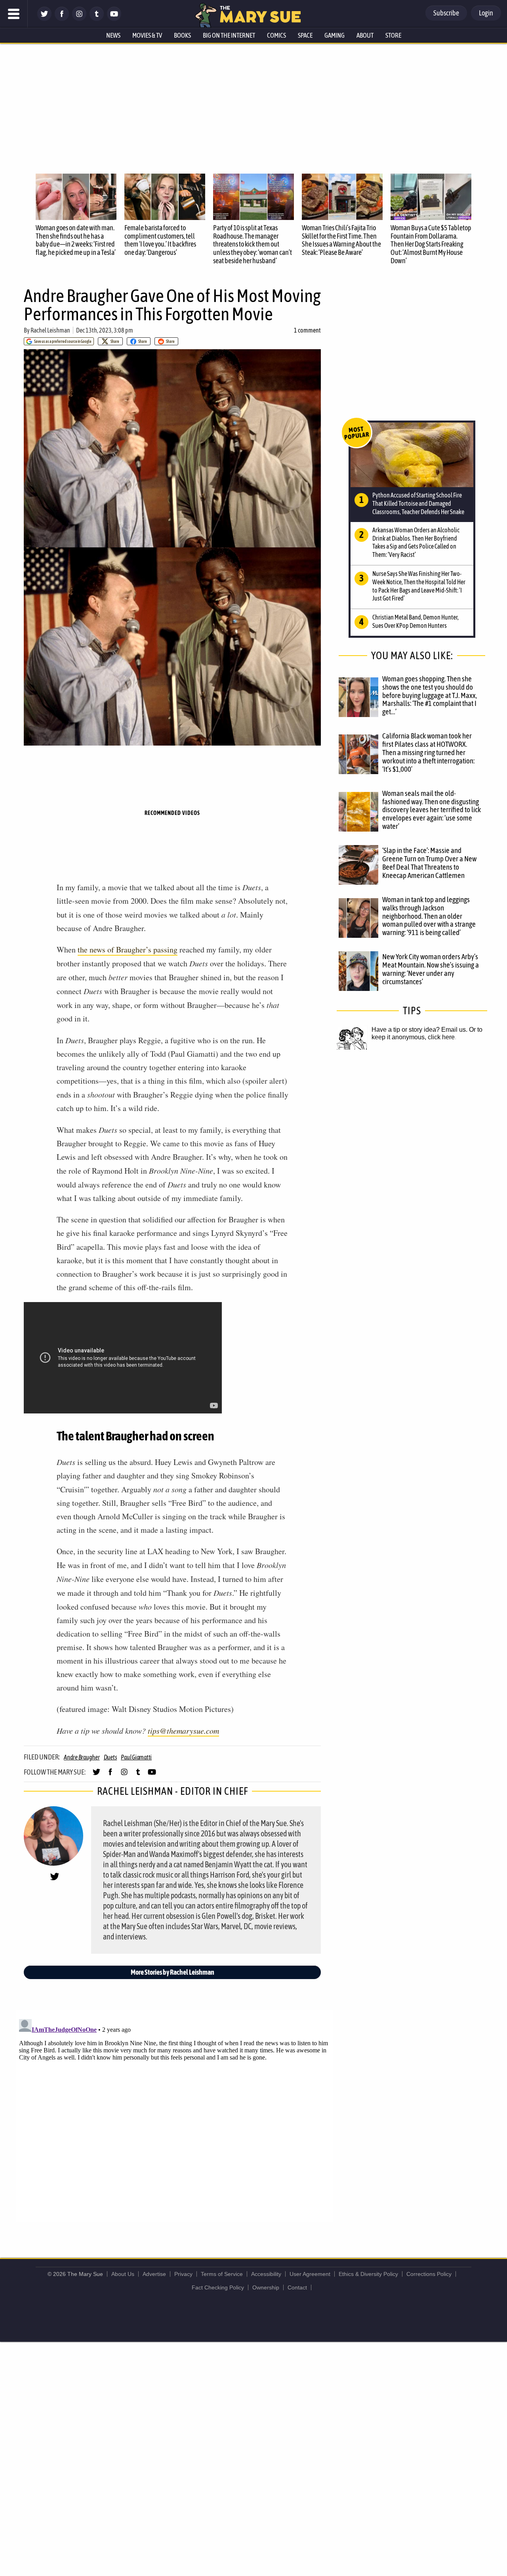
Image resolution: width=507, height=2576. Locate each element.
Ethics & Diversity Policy (368, 2274)
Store (393, 35)
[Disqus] (174, 2115)
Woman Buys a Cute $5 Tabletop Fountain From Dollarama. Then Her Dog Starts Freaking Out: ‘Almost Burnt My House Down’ (431, 244)
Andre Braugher (82, 1757)
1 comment (307, 330)
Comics (276, 35)
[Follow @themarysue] (44, 19)
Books (182, 35)
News (113, 35)
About (365, 35)
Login (486, 13)
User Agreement (310, 2274)
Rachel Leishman (50, 330)
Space (305, 35)
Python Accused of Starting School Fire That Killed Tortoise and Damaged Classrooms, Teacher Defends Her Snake (418, 503)
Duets (111, 1757)
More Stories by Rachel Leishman (172, 1972)
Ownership (266, 2287)
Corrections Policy (429, 2274)
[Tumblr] (97, 19)
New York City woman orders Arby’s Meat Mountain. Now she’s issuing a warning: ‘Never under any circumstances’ (431, 969)
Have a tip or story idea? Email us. (419, 1030)
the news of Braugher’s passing (128, 950)
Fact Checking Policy (218, 2287)
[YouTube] (114, 19)
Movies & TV (147, 35)
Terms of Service (222, 2274)
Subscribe (446, 13)
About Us (123, 2274)
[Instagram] (79, 19)
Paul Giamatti (136, 1757)
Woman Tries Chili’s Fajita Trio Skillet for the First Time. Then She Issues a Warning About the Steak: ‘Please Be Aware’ (341, 240)
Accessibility (266, 2274)
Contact (297, 2287)
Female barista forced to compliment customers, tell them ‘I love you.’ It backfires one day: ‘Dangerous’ (160, 240)
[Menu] (14, 14)
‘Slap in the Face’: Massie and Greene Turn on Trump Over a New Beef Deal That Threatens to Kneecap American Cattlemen (429, 863)
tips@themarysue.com (183, 1731)
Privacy (183, 2274)
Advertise (154, 2274)
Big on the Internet (229, 35)
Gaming (335, 35)
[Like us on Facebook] (62, 19)
